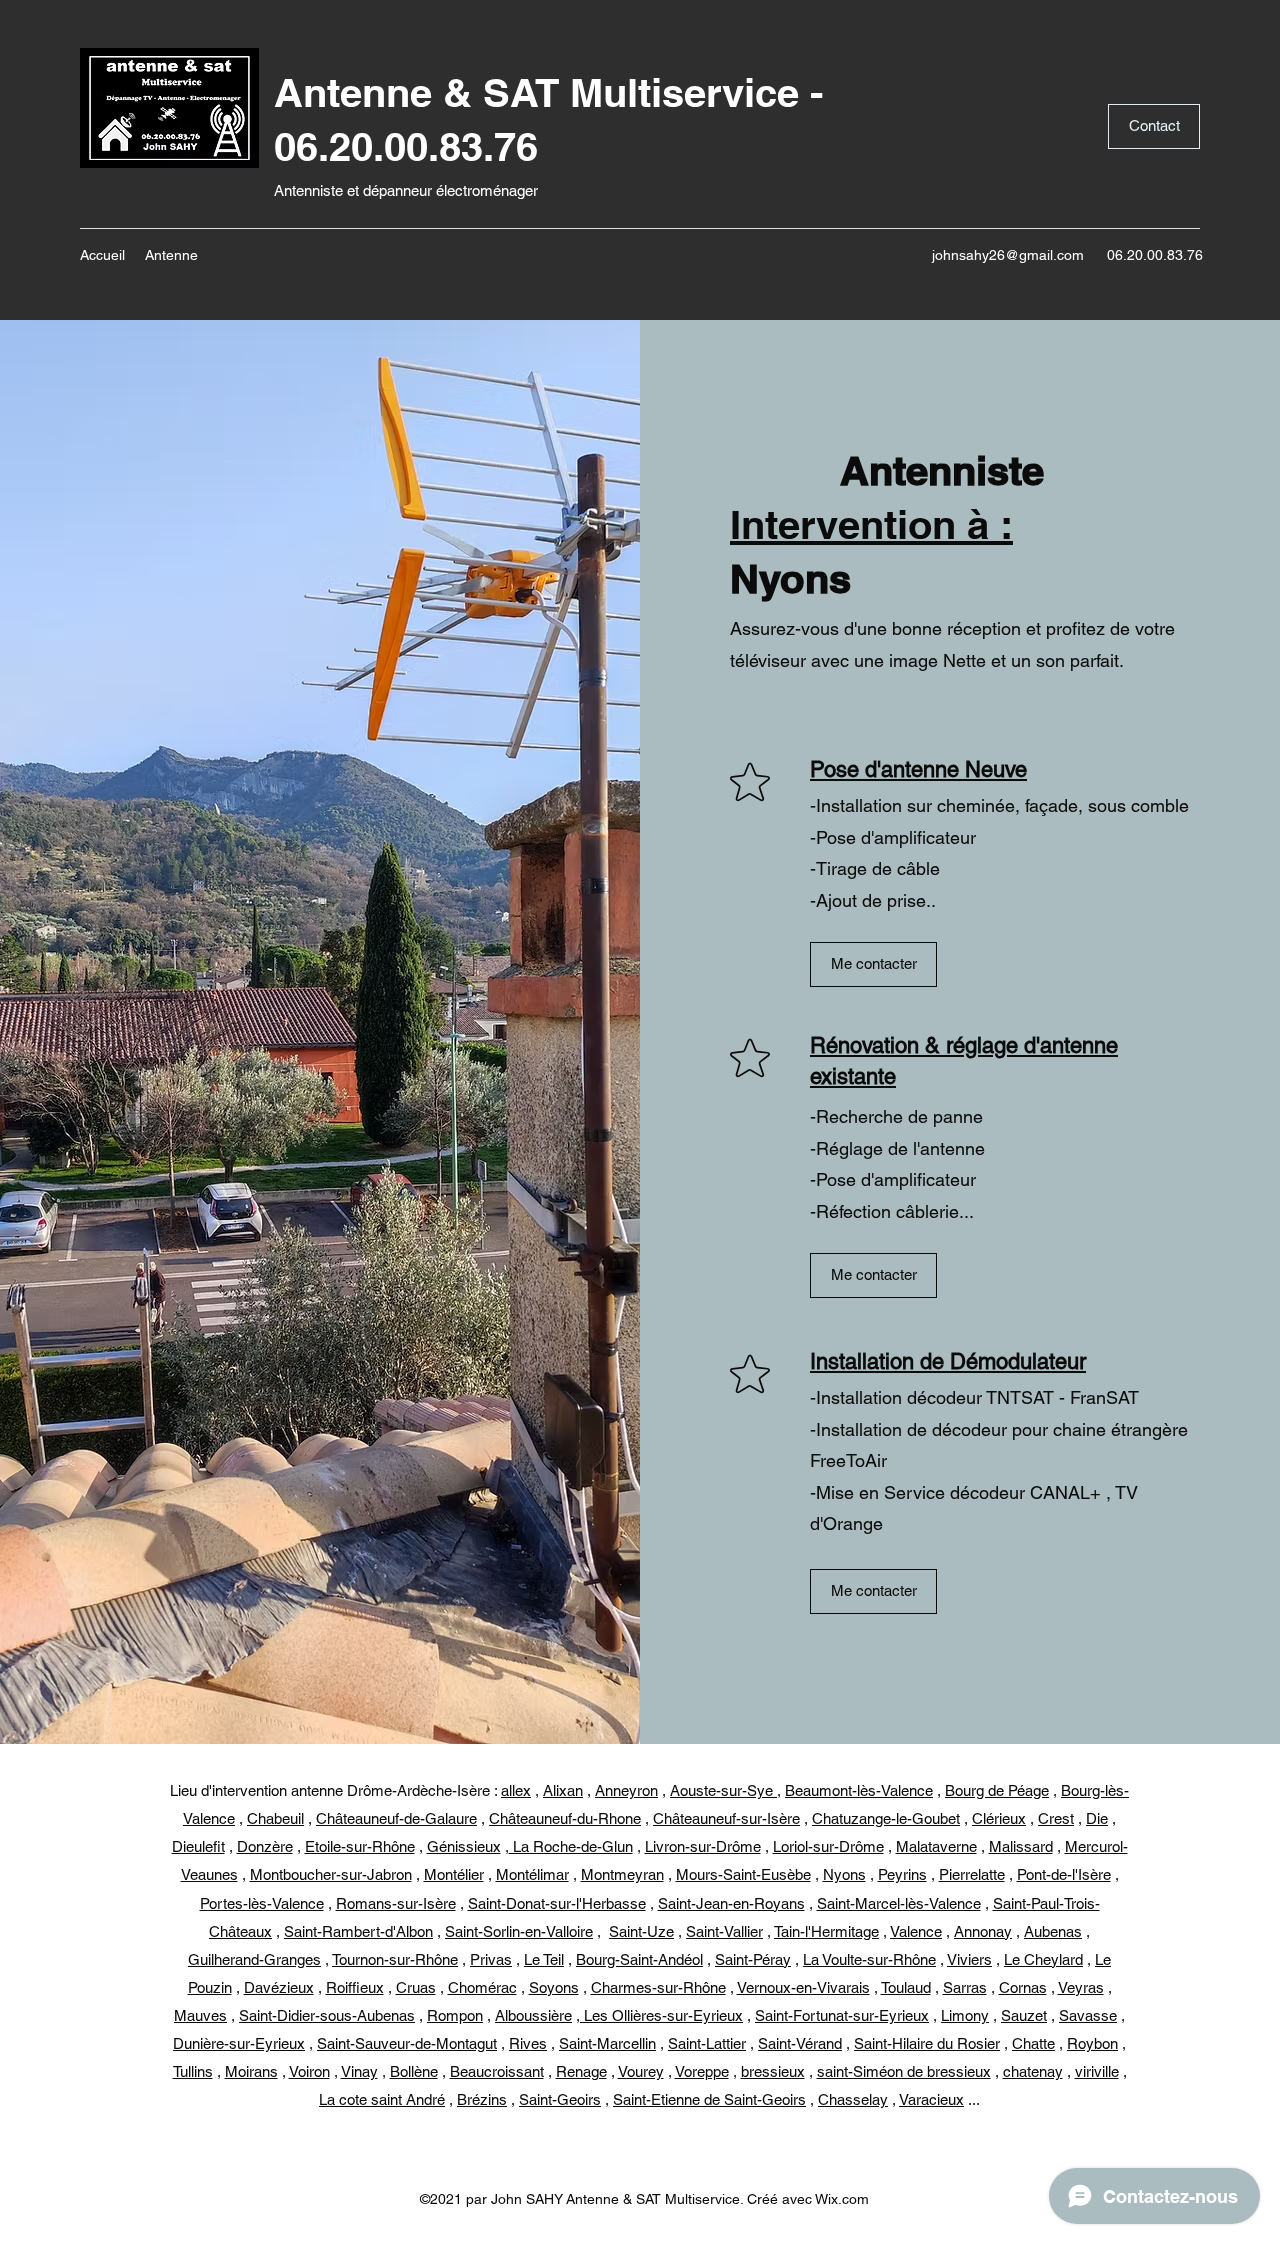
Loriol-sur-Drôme (828, 1846)
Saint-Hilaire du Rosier (927, 2043)
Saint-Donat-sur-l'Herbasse (557, 1903)
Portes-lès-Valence (262, 1903)
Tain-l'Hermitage (826, 1931)
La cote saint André (382, 2099)
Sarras (965, 1987)
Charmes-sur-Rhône (658, 1987)
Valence (916, 1931)
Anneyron (626, 1790)
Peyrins (902, 1874)
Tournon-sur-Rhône (395, 1959)
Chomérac (482, 1987)
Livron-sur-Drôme (703, 1846)
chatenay (1033, 2071)
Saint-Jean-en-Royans (731, 1903)
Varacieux (931, 2099)
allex (516, 1790)
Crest (1056, 1818)
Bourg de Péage (997, 1790)
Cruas (416, 1987)
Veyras (1081, 1987)
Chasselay (853, 2099)
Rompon (455, 2015)
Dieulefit (198, 1846)
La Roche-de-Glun (571, 1846)
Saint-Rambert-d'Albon (358, 1931)
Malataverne (936, 1846)
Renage (581, 2071)
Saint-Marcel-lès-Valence (899, 1903)
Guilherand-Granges (254, 1959)
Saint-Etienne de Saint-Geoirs (709, 2099)
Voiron (309, 2071)
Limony (965, 2015)
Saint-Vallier (724, 1931)
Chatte (1033, 2043)
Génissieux (464, 1846)
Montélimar (532, 1874)
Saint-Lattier (707, 2043)
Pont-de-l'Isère (1064, 1874)
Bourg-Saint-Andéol (639, 1959)
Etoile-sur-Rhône (360, 1846)
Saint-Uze (641, 1931)
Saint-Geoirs (560, 2099)
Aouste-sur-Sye (723, 1790)
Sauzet (1024, 2015)
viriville (1097, 2071)
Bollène (414, 2071)
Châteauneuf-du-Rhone (565, 1818)
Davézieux (279, 1987)
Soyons (554, 1987)
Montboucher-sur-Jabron (331, 1874)
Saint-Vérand (800, 2043)
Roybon (1092, 2043)
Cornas (1023, 1987)
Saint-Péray (753, 1959)
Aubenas (1053, 1931)
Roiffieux (355, 1987)
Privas (491, 1959)
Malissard (1021, 1846)
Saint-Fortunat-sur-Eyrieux (842, 2015)
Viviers (969, 1959)
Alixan (563, 1790)
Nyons (844, 1874)
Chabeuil (275, 1818)
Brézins (482, 2099)
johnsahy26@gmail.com (1008, 255)
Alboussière (533, 2015)
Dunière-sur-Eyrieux (239, 2043)
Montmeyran (622, 1874)
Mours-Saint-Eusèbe (743, 1874)
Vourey (641, 2071)
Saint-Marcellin (607, 2043)
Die (1097, 1818)
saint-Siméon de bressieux (904, 2071)
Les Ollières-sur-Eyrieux (661, 2015)
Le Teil (544, 1959)
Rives (528, 2043)
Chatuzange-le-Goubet (886, 1818)
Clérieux (999, 1818)
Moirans (251, 2071)
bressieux (773, 2071)
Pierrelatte (972, 1874)
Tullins (193, 2071)
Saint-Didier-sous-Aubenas (327, 2015)
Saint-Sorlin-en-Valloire (519, 1931)
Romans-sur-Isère (396, 1903)
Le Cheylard (1043, 1959)
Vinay (359, 2071)
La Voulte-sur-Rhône (869, 1959)
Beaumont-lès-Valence (859, 1790)
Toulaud (906, 1987)
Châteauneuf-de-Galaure (396, 1818)
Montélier (454, 1874)
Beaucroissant (497, 2071)
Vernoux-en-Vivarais (803, 1987)
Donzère (265, 1846)
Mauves (200, 2015)
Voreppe (702, 2071)
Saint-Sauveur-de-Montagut (407, 2043)
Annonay (983, 1931)
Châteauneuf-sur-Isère (726, 1818)
